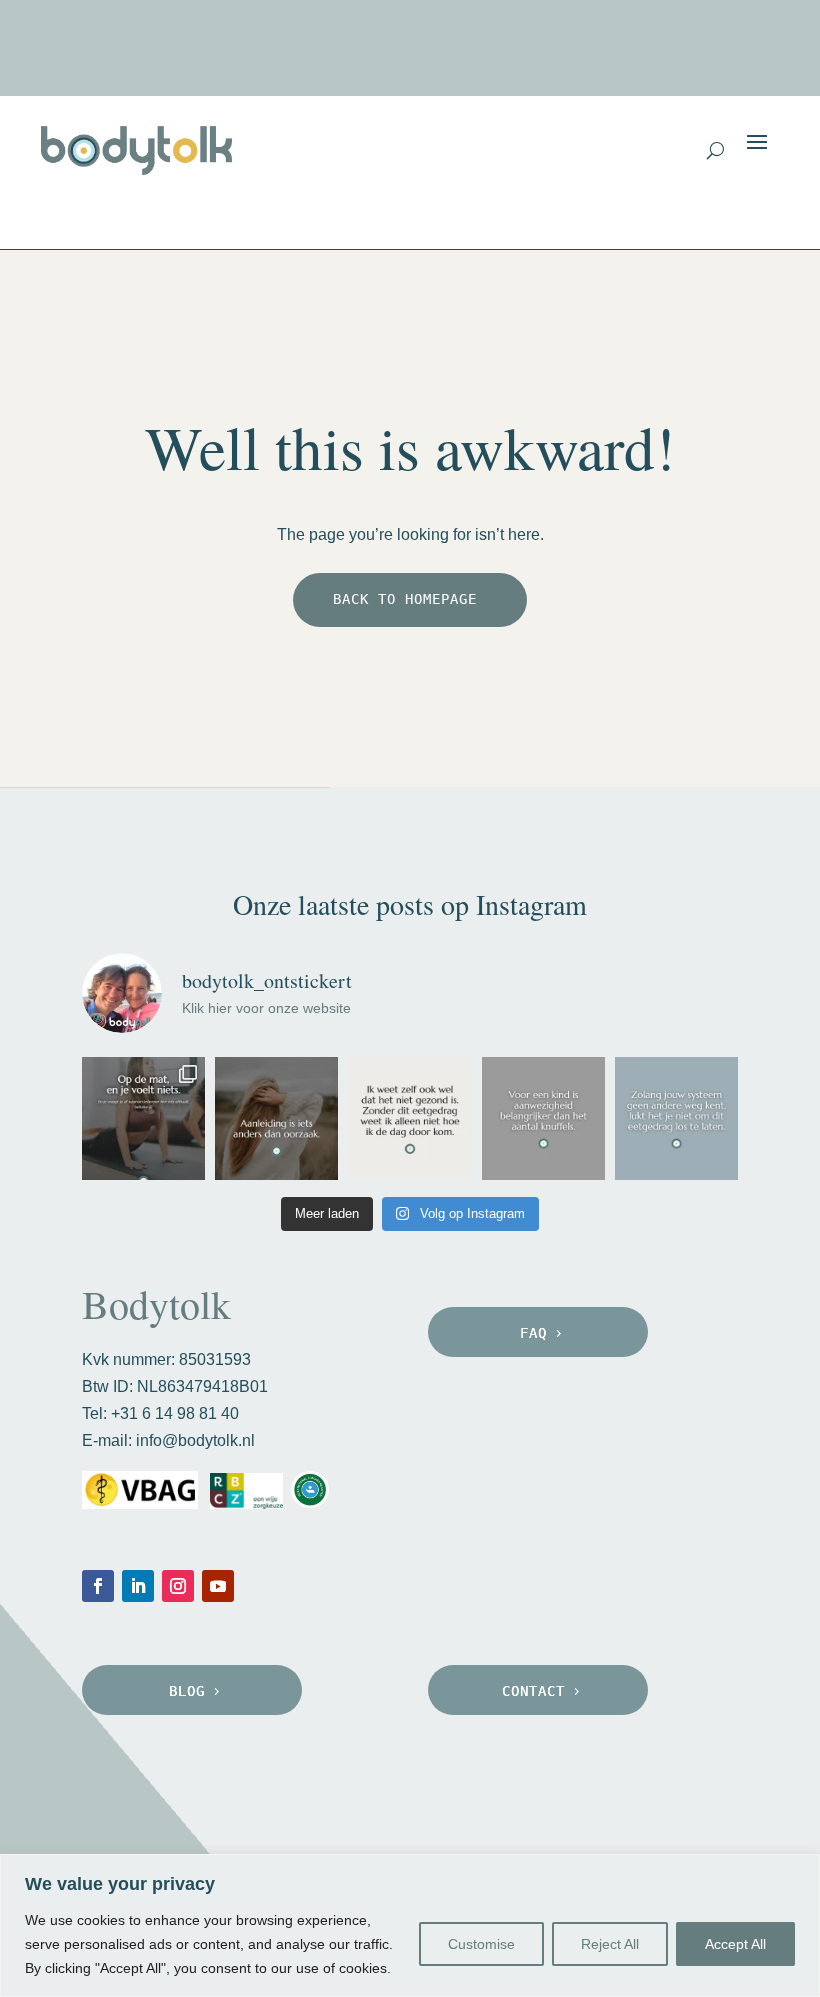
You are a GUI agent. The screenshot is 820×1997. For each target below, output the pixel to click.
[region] (410, 1925)
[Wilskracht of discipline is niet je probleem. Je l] (676, 1118)
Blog (187, 1691)
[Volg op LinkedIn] (138, 1586)
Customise (481, 1944)
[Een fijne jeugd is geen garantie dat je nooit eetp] (543, 1118)
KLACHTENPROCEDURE (482, 1841)
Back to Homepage (405, 599)
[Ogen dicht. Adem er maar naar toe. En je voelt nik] (143, 1118)
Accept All (735, 1944)
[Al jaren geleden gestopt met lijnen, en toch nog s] (276, 1118)
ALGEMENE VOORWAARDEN (176, 1841)
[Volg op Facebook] (98, 1586)
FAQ (533, 1333)
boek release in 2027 (607, 52)
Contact (533, 1691)
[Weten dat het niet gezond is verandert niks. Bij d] (409, 1118)
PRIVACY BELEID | (342, 1841)
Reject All (610, 1944)
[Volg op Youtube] (218, 1586)
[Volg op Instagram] (178, 1586)
